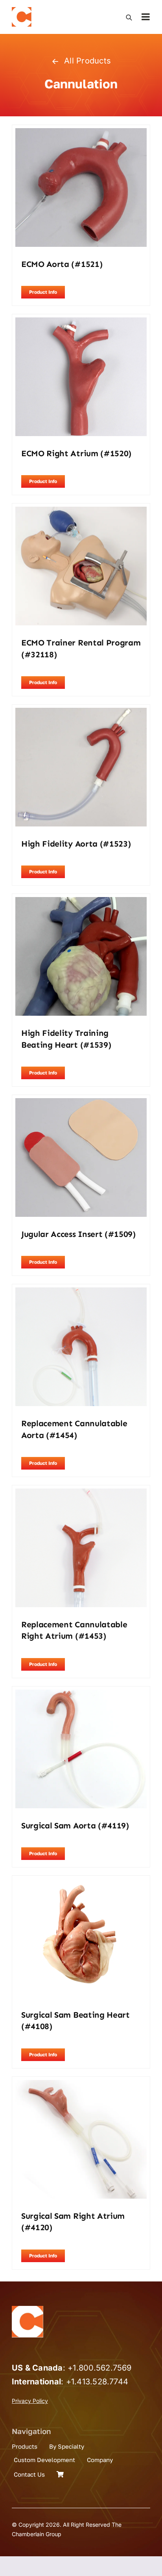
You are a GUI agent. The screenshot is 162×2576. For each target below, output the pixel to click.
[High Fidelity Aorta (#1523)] (81, 713)
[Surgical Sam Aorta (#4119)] (81, 1695)
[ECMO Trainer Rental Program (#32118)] (81, 512)
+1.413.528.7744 (97, 2382)
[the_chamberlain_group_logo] (22, 10)
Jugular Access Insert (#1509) (78, 1234)
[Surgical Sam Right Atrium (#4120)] (81, 2085)
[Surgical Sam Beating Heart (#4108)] (81, 1884)
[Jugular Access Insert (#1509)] (81, 1103)
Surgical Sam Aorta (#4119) (75, 1826)
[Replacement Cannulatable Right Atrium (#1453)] (81, 1494)
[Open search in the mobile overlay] (129, 17)
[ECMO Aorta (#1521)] (81, 133)
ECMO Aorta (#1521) (62, 264)
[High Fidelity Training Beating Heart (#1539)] (81, 902)
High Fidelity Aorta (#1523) (76, 844)
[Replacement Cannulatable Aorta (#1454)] (81, 1293)
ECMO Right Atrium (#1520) (76, 453)
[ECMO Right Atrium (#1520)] (81, 323)
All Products (87, 61)
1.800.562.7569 (102, 2368)
